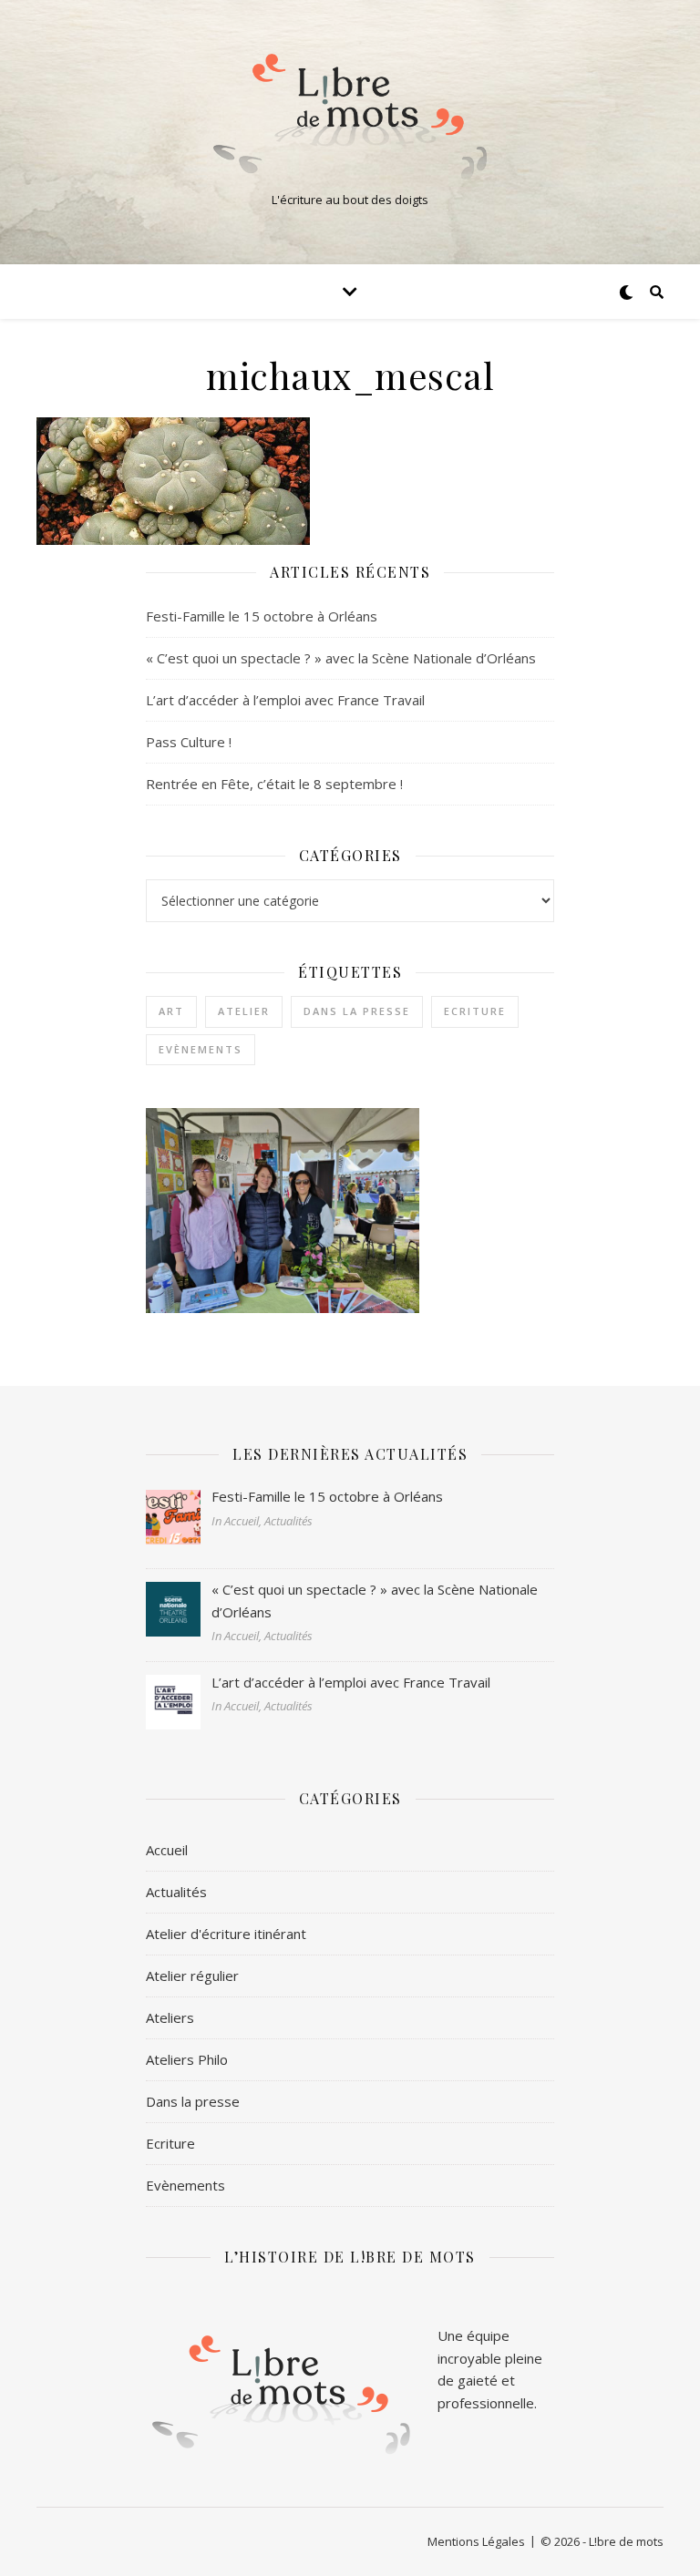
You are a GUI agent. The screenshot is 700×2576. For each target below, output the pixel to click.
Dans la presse (357, 1011)
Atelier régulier (192, 1976)
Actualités (176, 1892)
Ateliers (170, 2017)
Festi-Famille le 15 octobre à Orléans (262, 616)
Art (171, 1011)
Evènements (201, 1049)
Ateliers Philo (187, 2059)
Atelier (244, 1011)
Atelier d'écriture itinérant (226, 1934)
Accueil (167, 1850)
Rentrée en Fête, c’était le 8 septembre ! (274, 784)
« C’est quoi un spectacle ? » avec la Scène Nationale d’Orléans (341, 658)
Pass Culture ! (189, 742)
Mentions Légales (476, 2541)
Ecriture (475, 1011)
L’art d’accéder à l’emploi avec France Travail (285, 700)
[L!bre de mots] (350, 117)
